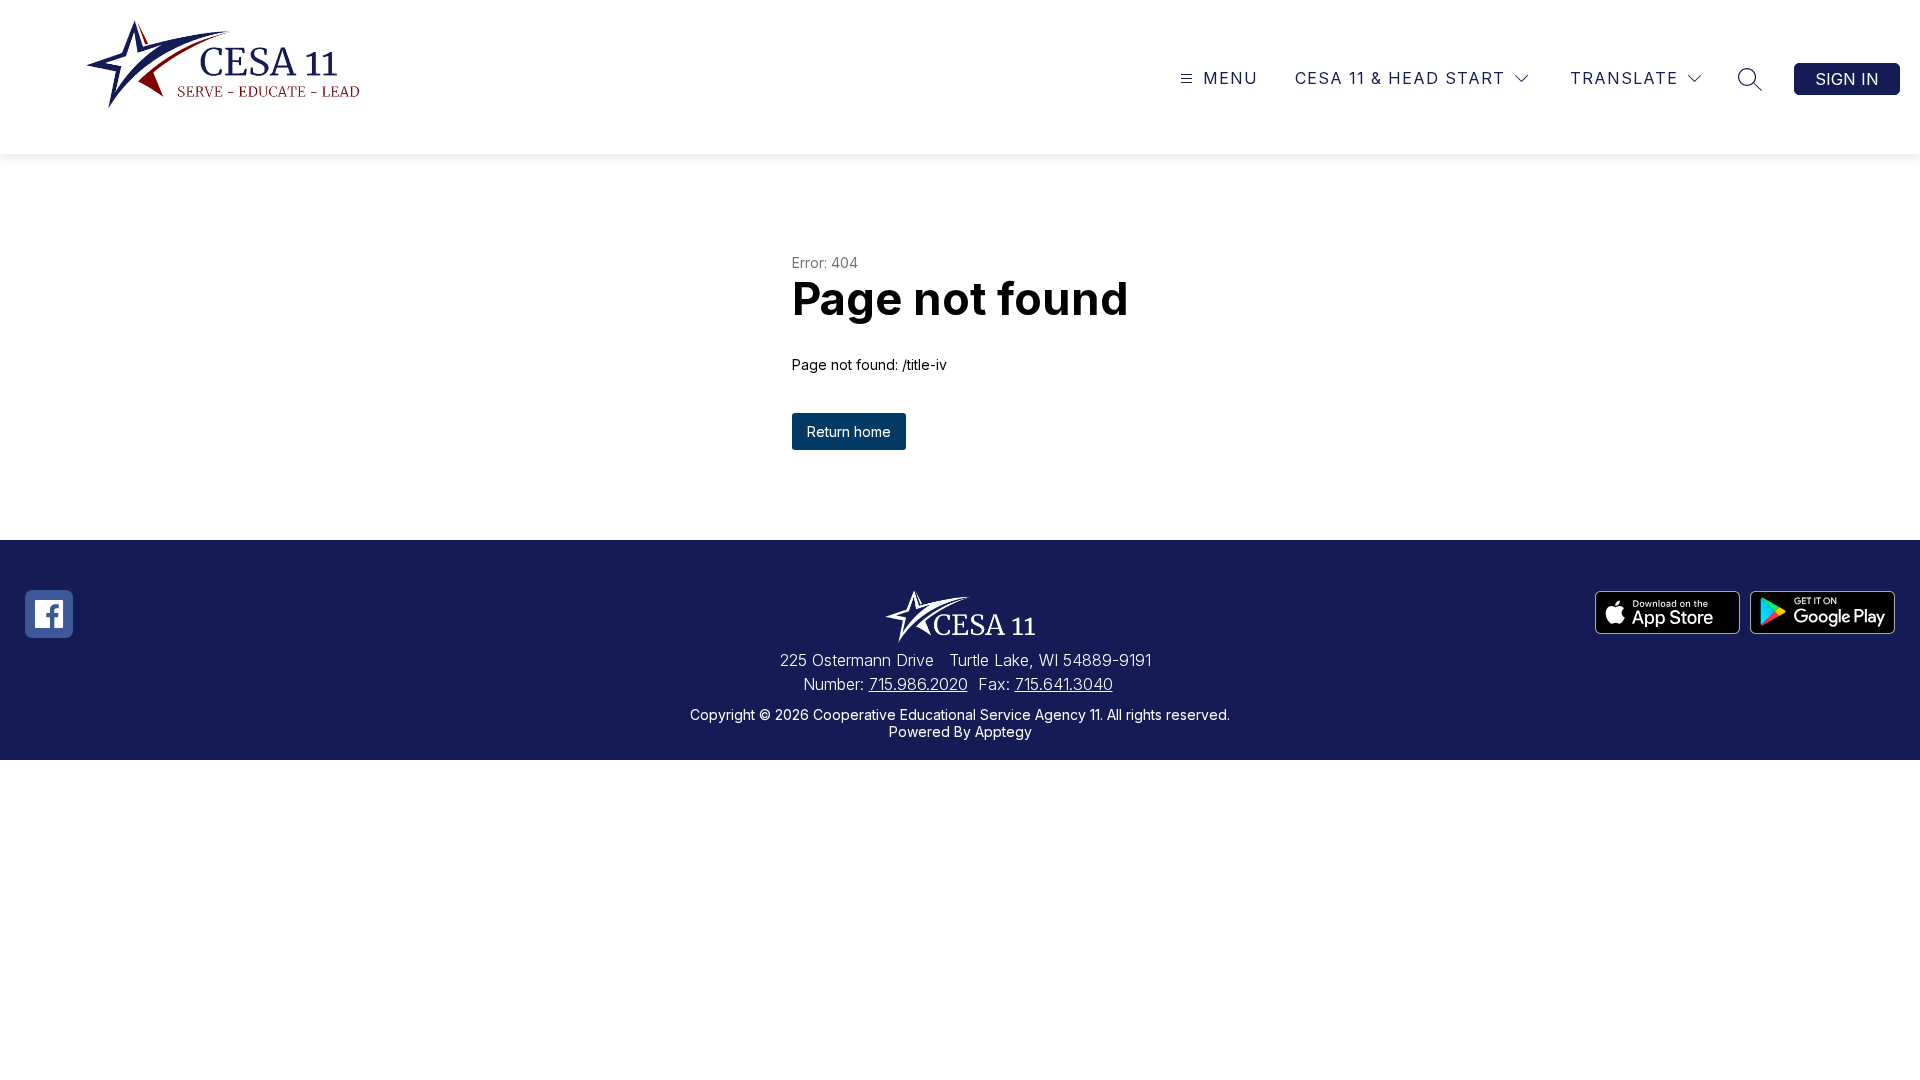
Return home (849, 431)
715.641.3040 (1064, 684)
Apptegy (1003, 731)
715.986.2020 (918, 684)
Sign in (1847, 79)
